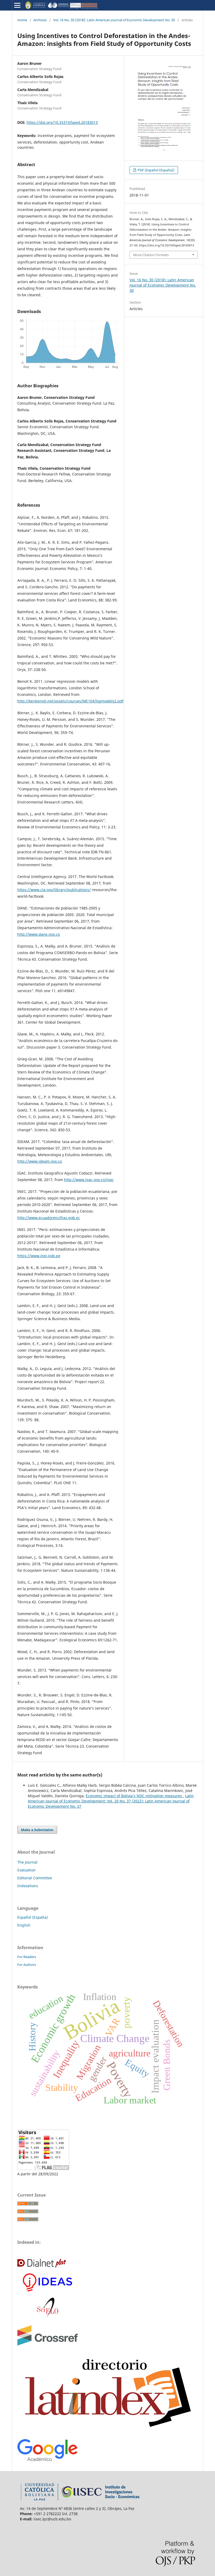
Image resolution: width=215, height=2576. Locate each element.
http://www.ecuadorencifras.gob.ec (49, 1218)
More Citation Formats (151, 255)
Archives (40, 20)
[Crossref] (48, 2344)
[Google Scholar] (47, 2460)
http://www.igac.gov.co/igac (89, 1180)
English (24, 1925)
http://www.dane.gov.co (39, 934)
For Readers (27, 1957)
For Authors (27, 1965)
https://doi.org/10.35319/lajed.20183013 (62, 122)
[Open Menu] (17, 5)
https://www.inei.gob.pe (39, 1256)
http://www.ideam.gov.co (40, 1161)
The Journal (27, 1862)
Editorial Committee (35, 1878)
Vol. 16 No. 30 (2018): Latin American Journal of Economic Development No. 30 (114, 20)
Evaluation (26, 1870)
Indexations (28, 1886)
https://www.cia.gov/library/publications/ (54, 890)
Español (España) (33, 1917)
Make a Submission (37, 1830)
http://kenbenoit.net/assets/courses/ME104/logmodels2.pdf (70, 701)
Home (22, 20)
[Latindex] (107, 2432)
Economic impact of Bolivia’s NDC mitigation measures (134, 1796)
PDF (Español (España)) (156, 170)
